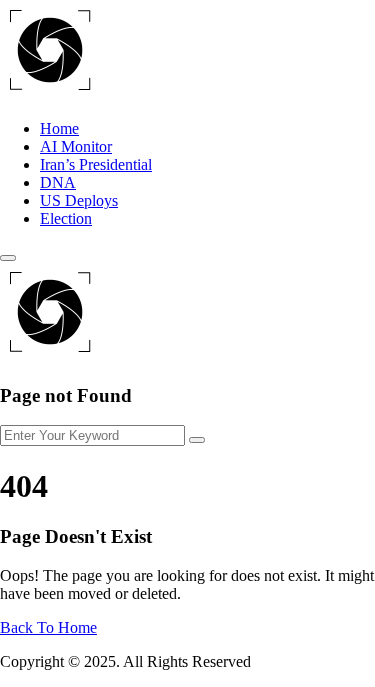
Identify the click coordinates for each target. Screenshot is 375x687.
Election (66, 218)
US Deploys (79, 200)
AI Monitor (76, 146)
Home (59, 128)
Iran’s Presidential (96, 164)
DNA (58, 182)
